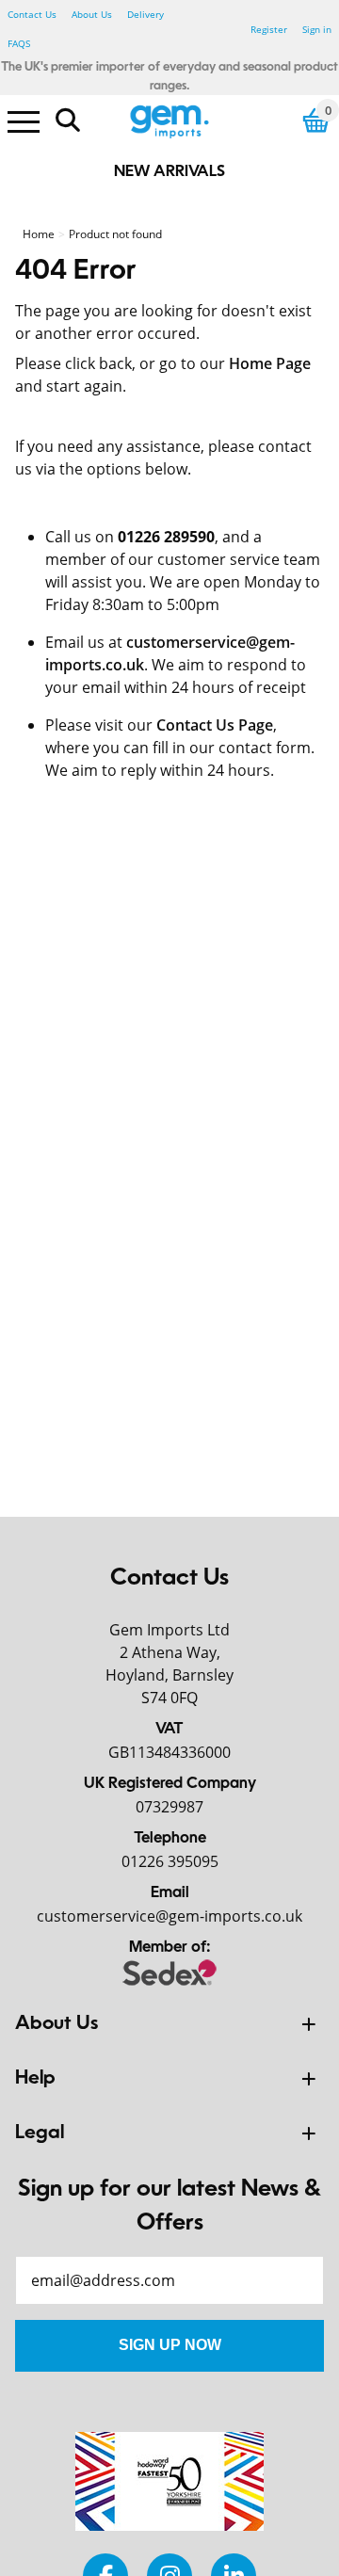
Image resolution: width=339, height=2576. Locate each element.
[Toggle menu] (24, 121)
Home (39, 234)
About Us (92, 14)
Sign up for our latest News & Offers (169, 2207)
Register (269, 29)
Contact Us (32, 14)
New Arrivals (169, 172)
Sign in (317, 29)
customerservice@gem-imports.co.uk (169, 1916)
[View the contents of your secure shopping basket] (316, 120)
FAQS (19, 43)
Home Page (270, 363)
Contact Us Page (215, 725)
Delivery (145, 14)
